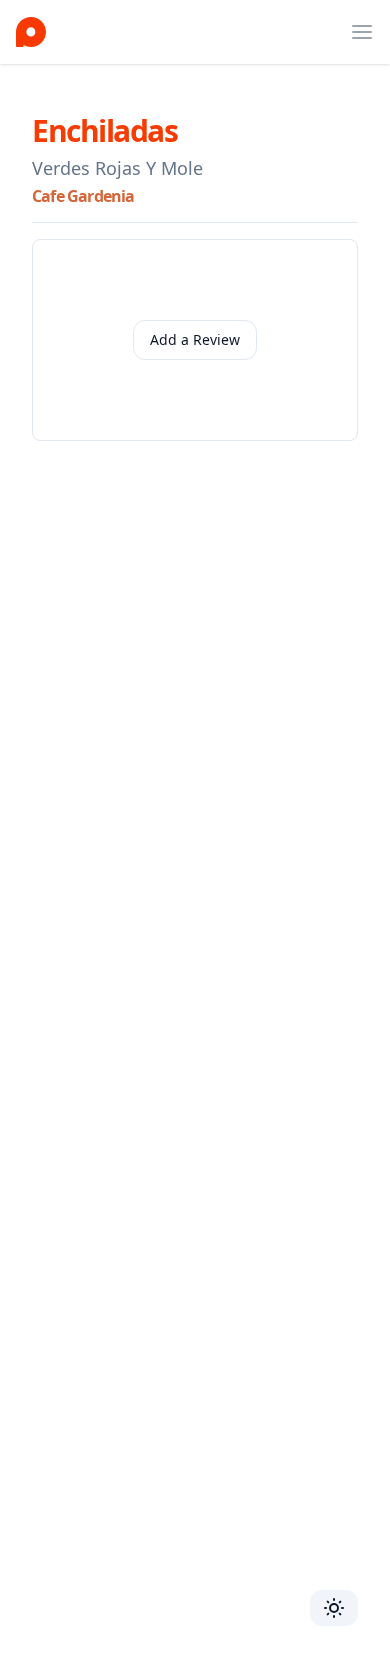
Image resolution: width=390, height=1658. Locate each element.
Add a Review (195, 339)
